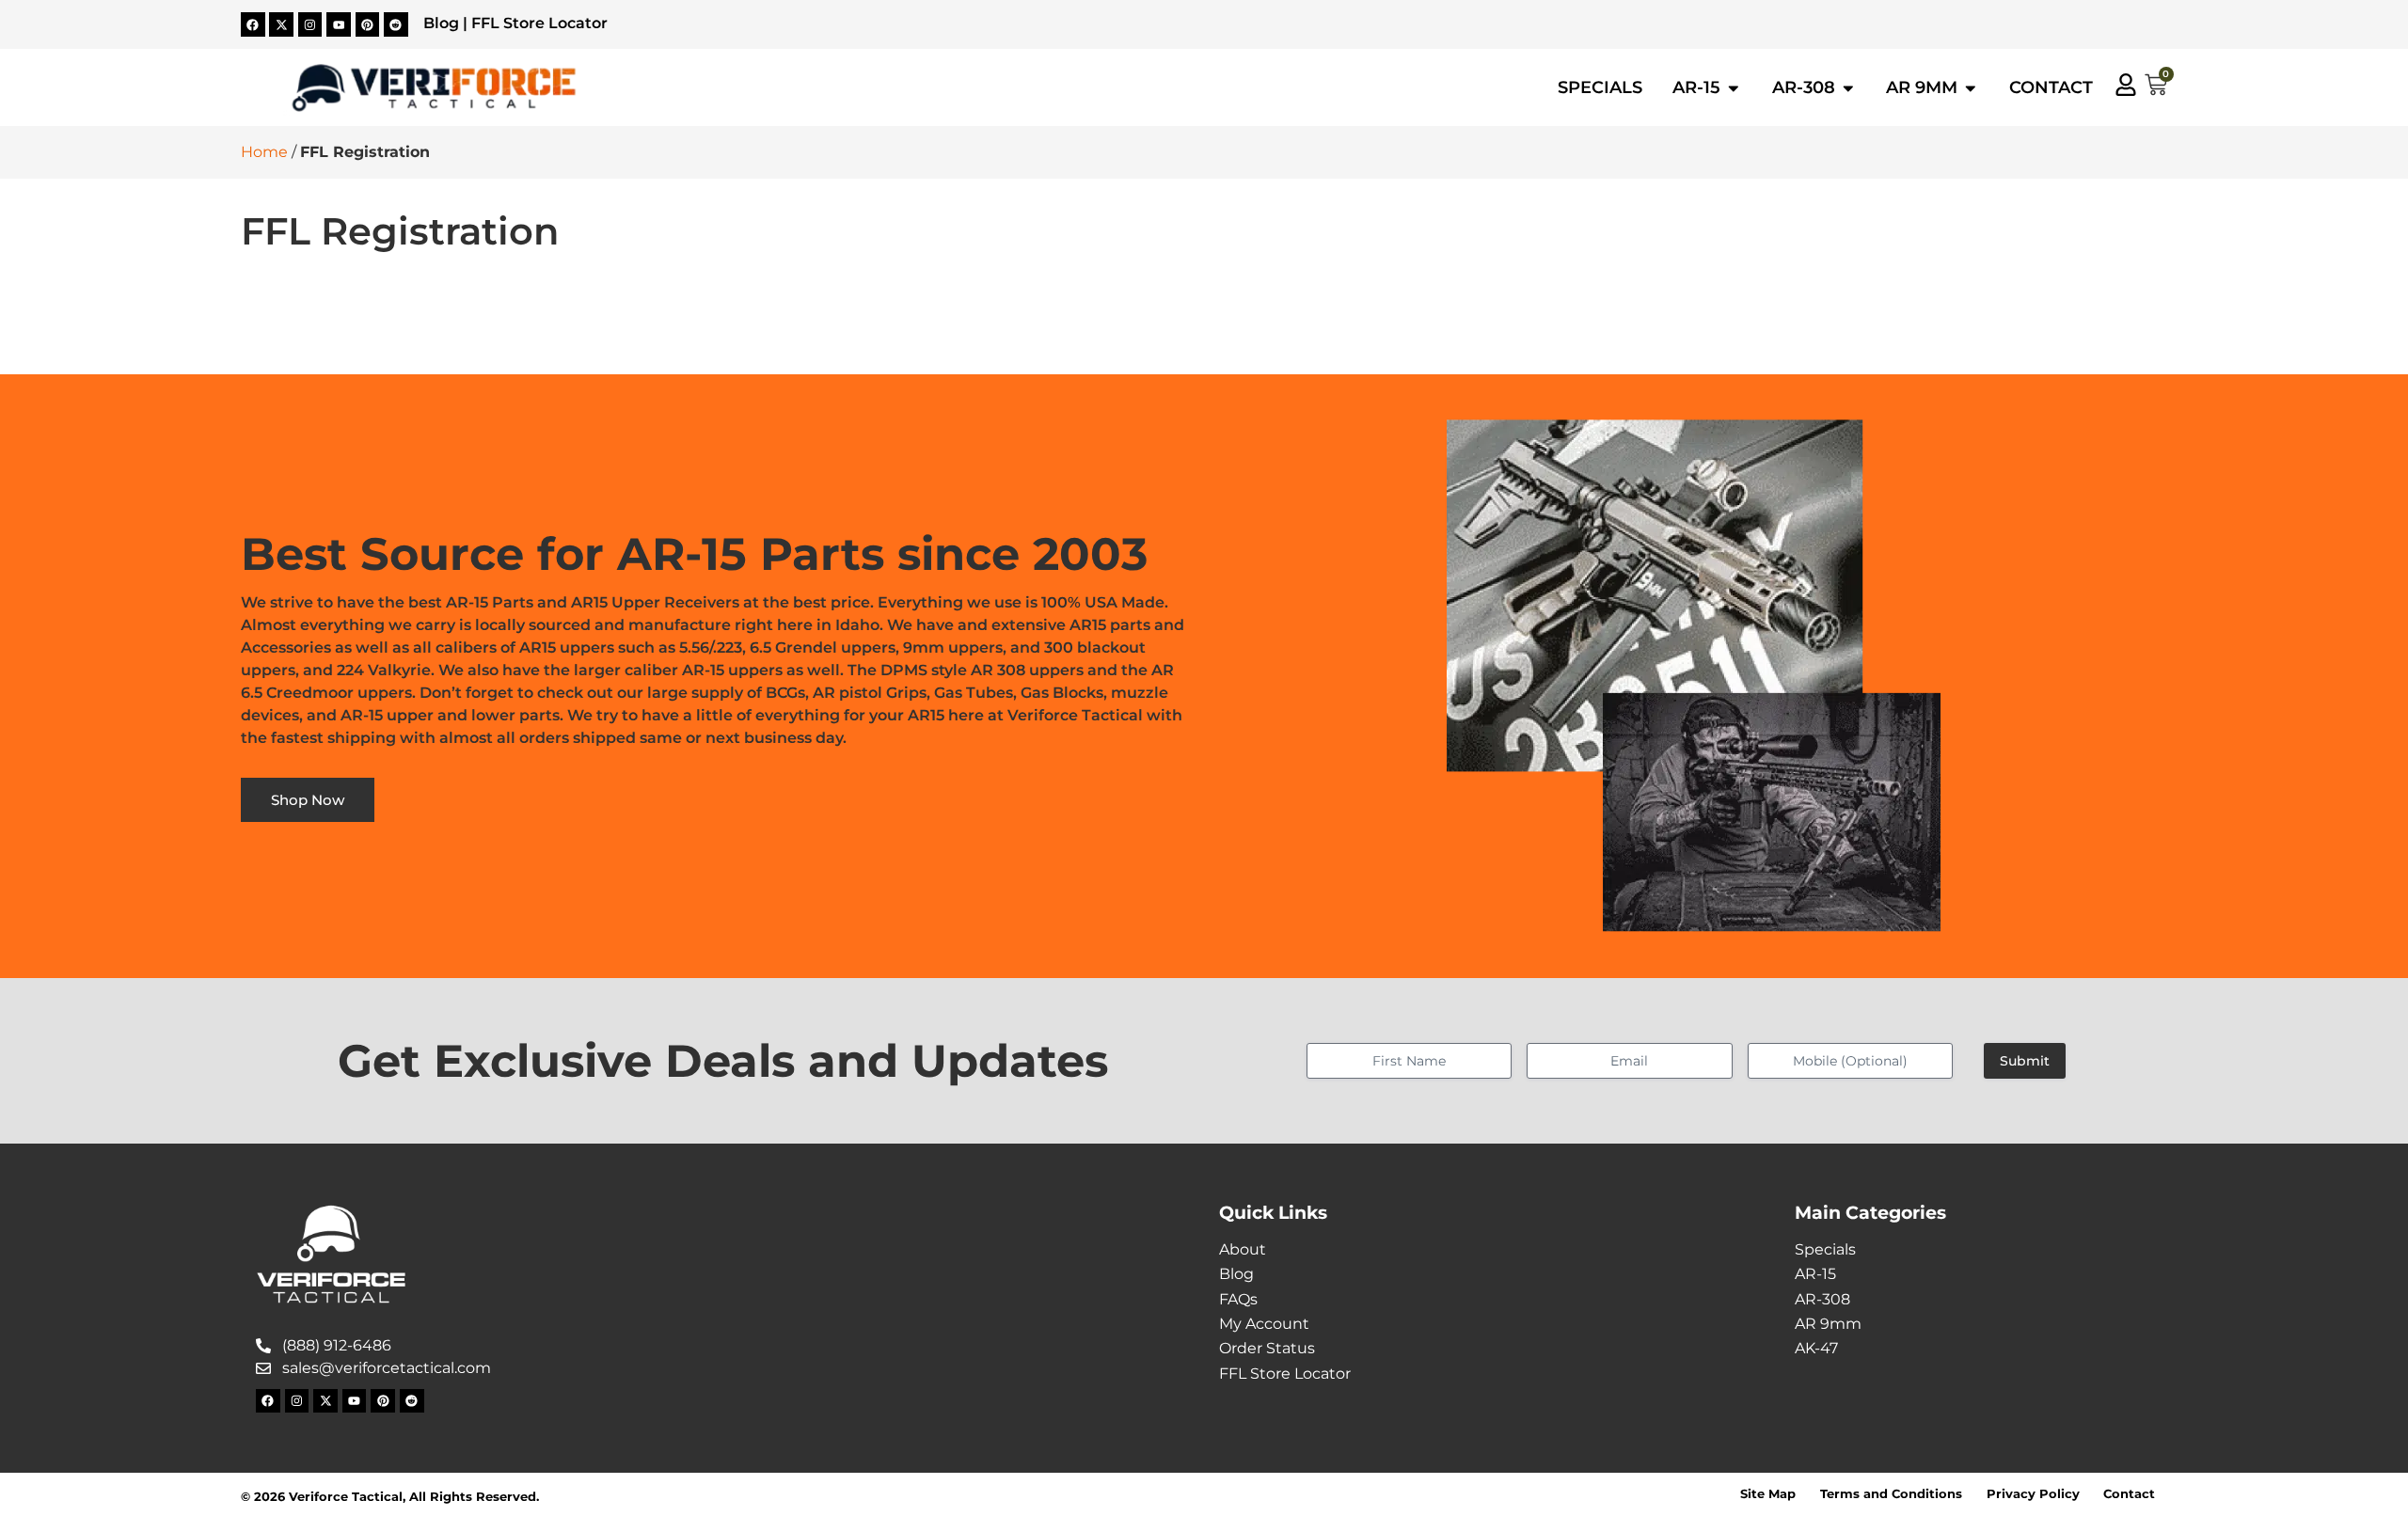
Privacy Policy (2033, 1494)
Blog (441, 23)
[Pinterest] (368, 24)
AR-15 (1815, 1274)
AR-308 (1822, 1299)
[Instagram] (310, 24)
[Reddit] (396, 24)
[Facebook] (253, 24)
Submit (2025, 1061)
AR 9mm (1828, 1324)
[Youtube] (339, 24)
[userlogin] (2126, 85)
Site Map (1768, 1494)
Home (264, 152)
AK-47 (1816, 1348)
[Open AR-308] (1848, 87)
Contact (2129, 1494)
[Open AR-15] (1734, 87)
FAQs (1238, 1299)
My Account (1264, 1324)
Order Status (1267, 1348)
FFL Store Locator (539, 23)
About (1243, 1249)
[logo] (434, 88)
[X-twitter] (281, 24)
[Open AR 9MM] (1971, 87)
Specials (1825, 1249)
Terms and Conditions (1891, 1494)
